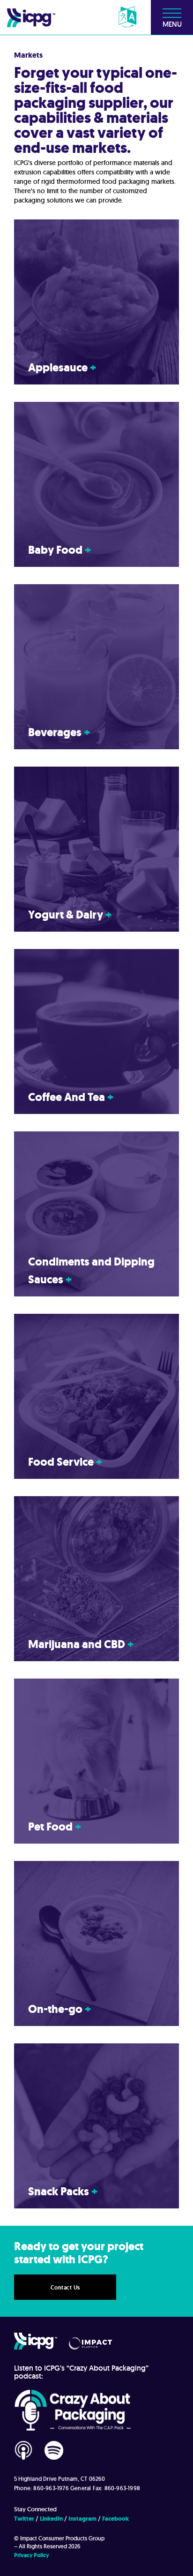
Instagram (82, 2519)
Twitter (24, 2519)
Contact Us (65, 2288)
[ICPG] (31, 17)
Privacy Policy (32, 2555)
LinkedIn (51, 2519)
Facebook (115, 2519)
